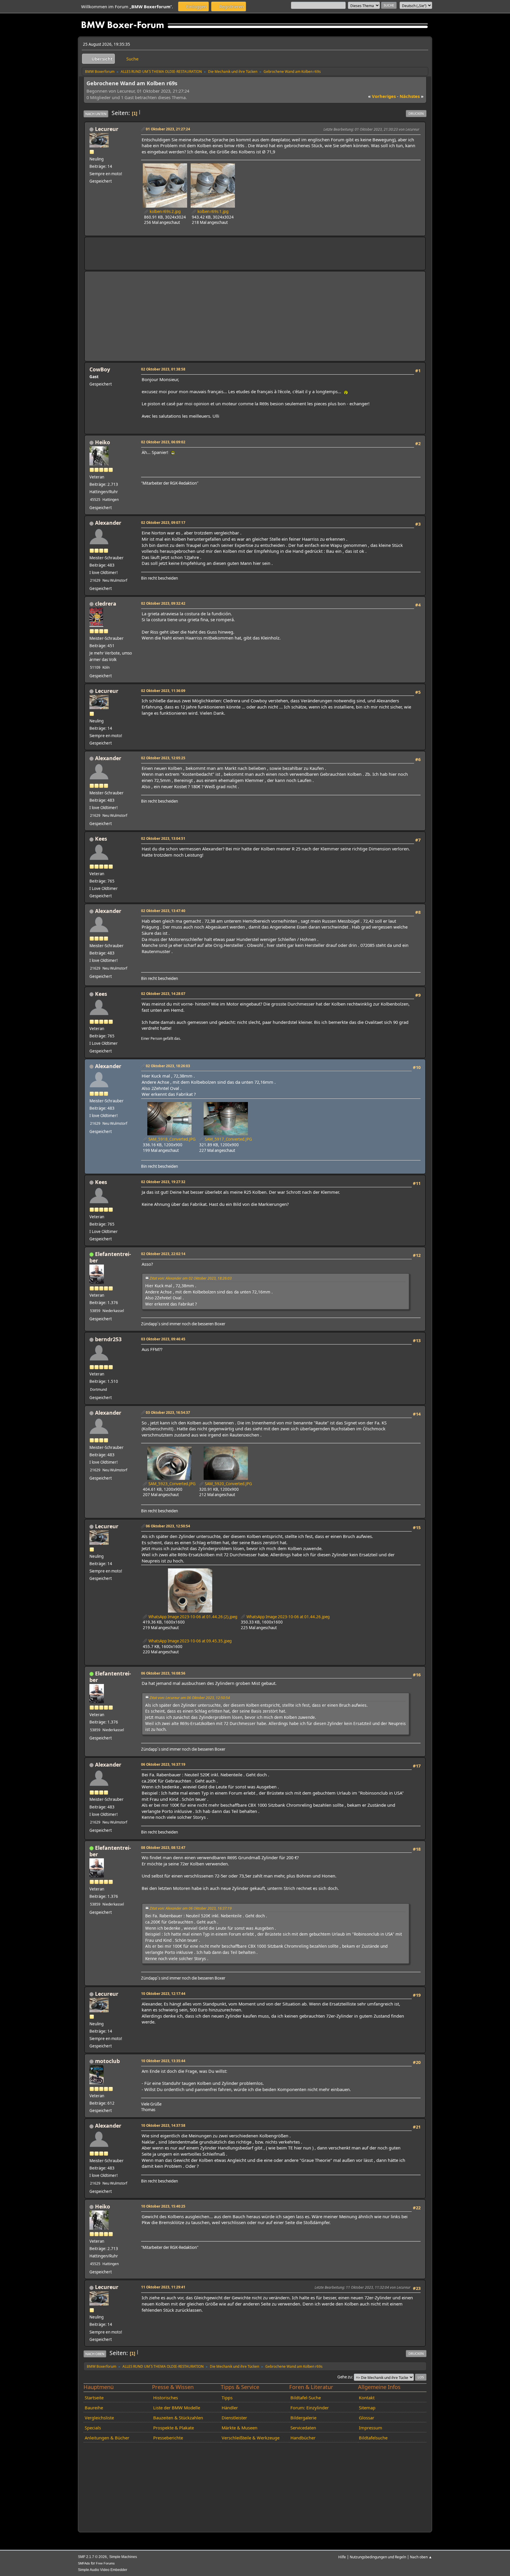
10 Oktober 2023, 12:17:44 (163, 1993)
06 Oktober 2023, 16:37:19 (163, 1764)
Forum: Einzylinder (310, 2408)
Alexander (108, 523)
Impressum (371, 2428)
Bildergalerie (303, 2418)
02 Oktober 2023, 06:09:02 (163, 442)
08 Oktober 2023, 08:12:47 (163, 1847)
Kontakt (367, 2398)
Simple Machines (123, 2557)
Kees (101, 839)
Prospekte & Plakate (174, 2428)
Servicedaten (303, 2428)
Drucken (416, 113)
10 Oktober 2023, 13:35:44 (163, 2061)
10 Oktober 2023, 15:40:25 (163, 2206)
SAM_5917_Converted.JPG (228, 1139)
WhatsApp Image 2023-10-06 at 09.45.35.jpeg (190, 1641)
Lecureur (107, 129)
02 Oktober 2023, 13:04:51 (163, 838)
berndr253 (108, 1339)
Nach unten (96, 114)
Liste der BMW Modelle (177, 2408)
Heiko (103, 442)
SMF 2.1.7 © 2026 (92, 2557)
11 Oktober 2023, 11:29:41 (163, 2287)
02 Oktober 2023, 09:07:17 (163, 522)
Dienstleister (234, 2418)
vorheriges (382, 96)
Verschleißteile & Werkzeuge (251, 2438)
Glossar (367, 2418)
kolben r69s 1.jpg (212, 211)
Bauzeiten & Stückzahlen (178, 2418)
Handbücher (303, 2438)
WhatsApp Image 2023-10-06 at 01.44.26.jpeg (288, 1617)
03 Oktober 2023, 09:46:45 (163, 1339)
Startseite (94, 2398)
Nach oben (95, 2354)
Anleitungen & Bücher (107, 2438)
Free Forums (105, 2563)
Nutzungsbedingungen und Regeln (378, 2557)
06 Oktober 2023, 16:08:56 (163, 1673)
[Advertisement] (197, 250)
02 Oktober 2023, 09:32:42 (163, 603)
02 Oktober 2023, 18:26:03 (168, 1066)
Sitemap (367, 2408)
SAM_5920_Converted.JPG (228, 1484)
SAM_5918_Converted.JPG (172, 1139)
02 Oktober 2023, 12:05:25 (163, 758)
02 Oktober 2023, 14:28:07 (163, 993)
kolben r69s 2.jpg (165, 211)
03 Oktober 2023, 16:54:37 (168, 1412)
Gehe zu (345, 2377)
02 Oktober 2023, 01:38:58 (163, 369)
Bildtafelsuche (373, 2438)
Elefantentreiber (110, 1257)
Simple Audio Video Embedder (103, 2570)
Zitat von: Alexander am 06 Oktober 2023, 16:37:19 (191, 1908)
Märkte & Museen (240, 2428)
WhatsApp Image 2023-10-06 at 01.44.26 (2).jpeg (192, 1617)
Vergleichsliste (99, 2418)
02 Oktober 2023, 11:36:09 (163, 691)
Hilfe (342, 2557)
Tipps (227, 2398)
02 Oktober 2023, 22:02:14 (163, 1254)
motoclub (107, 2061)
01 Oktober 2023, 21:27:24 (168, 129)
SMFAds (84, 2563)
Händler (230, 2408)
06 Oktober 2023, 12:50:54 (168, 1526)
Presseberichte (168, 2438)
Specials (93, 2428)
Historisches (166, 2398)
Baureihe (94, 2408)
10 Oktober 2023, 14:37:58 (163, 2125)
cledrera (106, 604)
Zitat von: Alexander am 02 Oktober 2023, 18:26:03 (191, 1278)
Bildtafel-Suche (306, 2398)
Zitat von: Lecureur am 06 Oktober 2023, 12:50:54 (190, 1698)
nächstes (412, 96)
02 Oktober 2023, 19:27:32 (163, 1182)
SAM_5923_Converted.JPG (172, 1484)
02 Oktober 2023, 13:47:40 (163, 911)
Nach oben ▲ (421, 2557)
